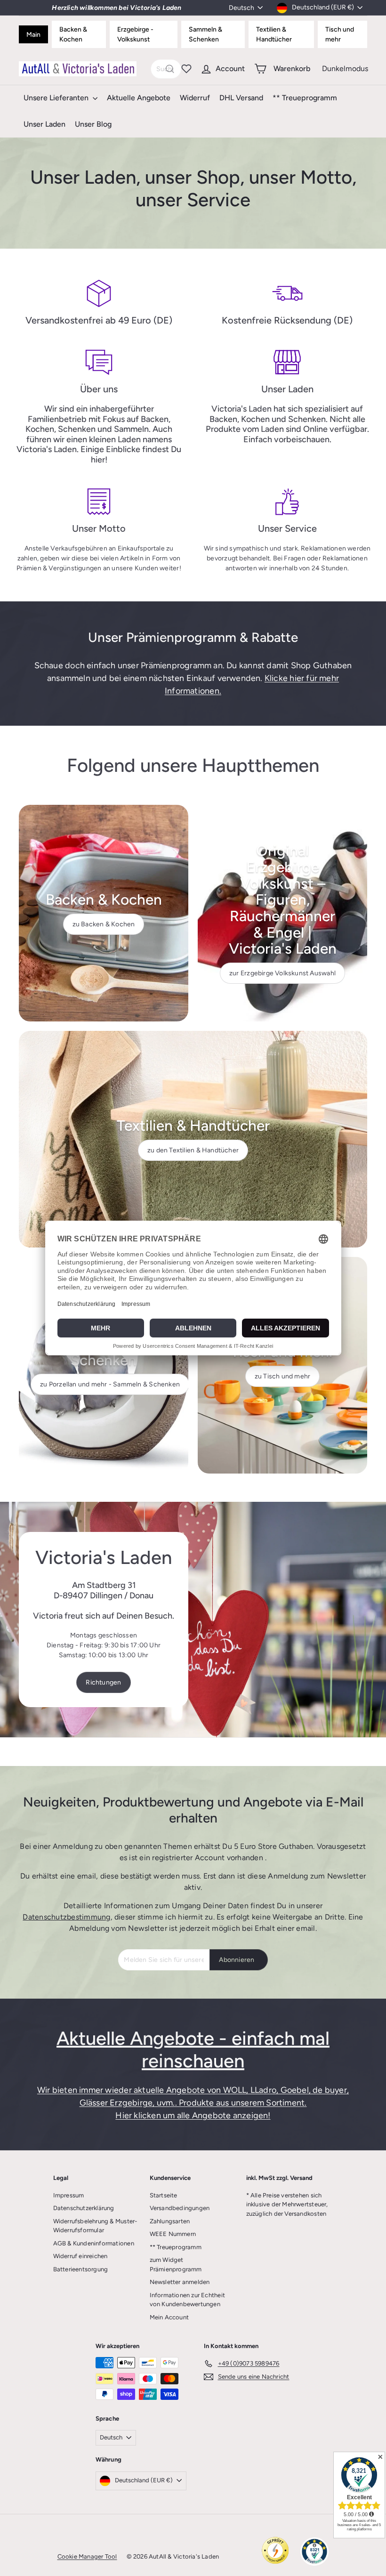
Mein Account (169, 2317)
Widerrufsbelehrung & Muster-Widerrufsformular (95, 2226)
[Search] (170, 69)
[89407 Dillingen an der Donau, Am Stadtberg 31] (193, 1620)
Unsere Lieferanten (57, 98)
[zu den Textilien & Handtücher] (193, 1139)
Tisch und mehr (340, 34)
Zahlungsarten (170, 2221)
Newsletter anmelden (180, 2282)
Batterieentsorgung (81, 2269)
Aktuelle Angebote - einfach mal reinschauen (193, 2049)
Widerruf (195, 98)
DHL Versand (241, 98)
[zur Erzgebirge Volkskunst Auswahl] (282, 913)
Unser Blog (93, 124)
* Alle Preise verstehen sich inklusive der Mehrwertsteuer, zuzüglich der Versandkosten (287, 2204)
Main (33, 35)
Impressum (69, 2195)
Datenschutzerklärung (84, 2208)
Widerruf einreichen (80, 2256)
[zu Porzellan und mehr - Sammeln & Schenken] (104, 1365)
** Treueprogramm (305, 98)
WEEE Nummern (173, 2234)
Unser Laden (44, 124)
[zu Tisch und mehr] (282, 1365)
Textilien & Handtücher (274, 34)
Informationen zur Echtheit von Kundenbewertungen (187, 2300)
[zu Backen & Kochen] (104, 913)
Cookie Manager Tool (87, 2556)
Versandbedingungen (180, 2208)
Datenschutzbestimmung (66, 1917)
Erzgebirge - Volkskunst (135, 34)
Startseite (164, 2195)
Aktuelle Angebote (139, 98)
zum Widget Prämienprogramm (176, 2264)
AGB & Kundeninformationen (94, 2243)
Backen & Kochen (73, 34)
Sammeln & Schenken (205, 34)
